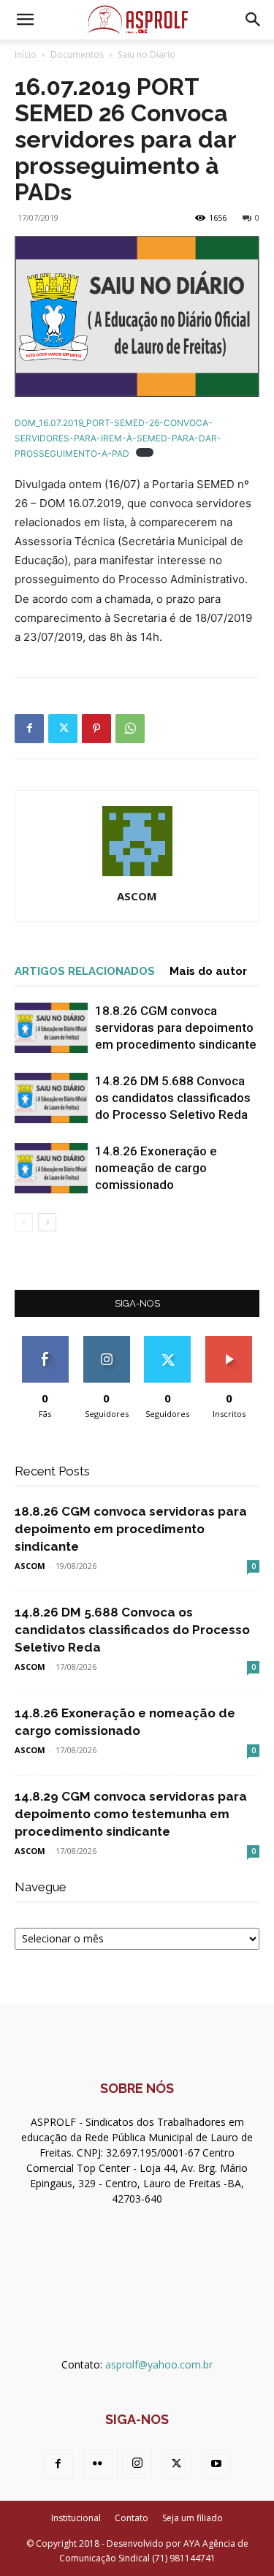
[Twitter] (63, 729)
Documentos (77, 54)
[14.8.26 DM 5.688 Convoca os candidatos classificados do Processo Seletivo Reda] (51, 1098)
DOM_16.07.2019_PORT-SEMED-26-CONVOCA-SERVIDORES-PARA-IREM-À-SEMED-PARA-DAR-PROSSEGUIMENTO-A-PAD (118, 438)
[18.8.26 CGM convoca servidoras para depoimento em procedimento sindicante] (51, 1028)
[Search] (254, 20)
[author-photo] (137, 876)
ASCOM (137, 896)
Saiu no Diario (146, 54)
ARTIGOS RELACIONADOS (85, 971)
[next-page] (47, 1222)
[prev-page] (24, 1222)
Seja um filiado (193, 2518)
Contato (132, 2518)
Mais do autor (208, 971)
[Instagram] (137, 2463)
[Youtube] (216, 2464)
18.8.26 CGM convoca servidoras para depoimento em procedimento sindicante (176, 1027)
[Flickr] (98, 2464)
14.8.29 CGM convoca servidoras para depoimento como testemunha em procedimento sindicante (131, 1814)
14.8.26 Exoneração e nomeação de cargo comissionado (156, 1168)
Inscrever (229, 1341)
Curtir (45, 1341)
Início (26, 54)
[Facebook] (29, 729)
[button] (25, 20)
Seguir (106, 1341)
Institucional (76, 2518)
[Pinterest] (96, 729)
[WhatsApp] (130, 729)
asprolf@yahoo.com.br (159, 2364)
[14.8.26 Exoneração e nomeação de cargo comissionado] (51, 1168)
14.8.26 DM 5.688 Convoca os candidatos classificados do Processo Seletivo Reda (173, 1098)
